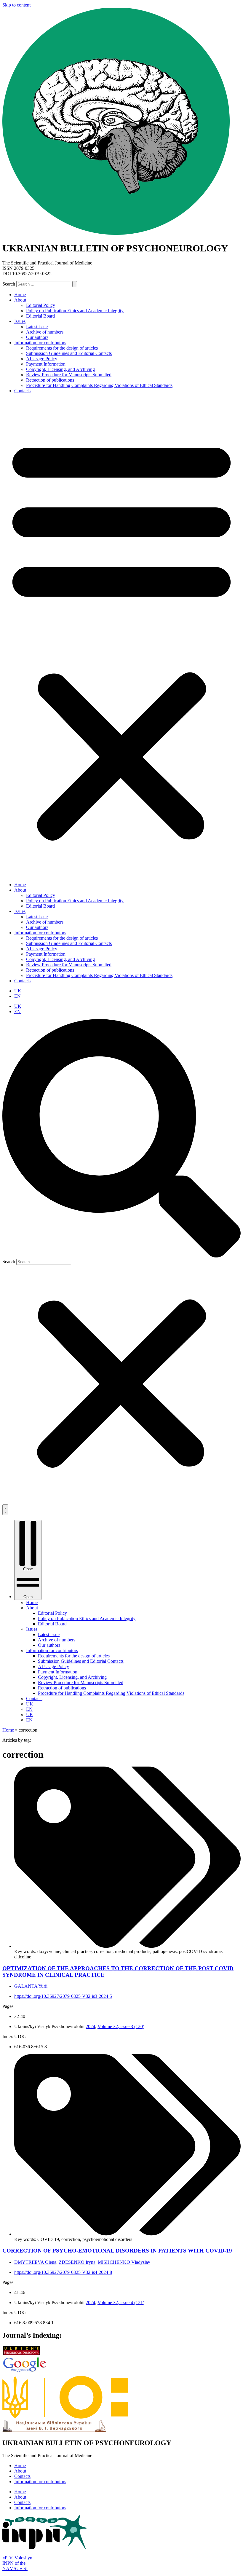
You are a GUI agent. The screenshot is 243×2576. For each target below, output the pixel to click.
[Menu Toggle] (5, 1510)
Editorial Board (40, 316)
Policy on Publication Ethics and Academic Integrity (75, 311)
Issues (20, 321)
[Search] (75, 284)
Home (20, 295)
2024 (90, 2026)
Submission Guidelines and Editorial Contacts (69, 353)
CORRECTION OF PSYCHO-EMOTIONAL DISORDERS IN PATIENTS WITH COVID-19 (117, 2251)
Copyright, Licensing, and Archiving (60, 369)
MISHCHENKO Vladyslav (124, 2262)
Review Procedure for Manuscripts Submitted (69, 375)
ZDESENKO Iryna (77, 2262)
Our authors (37, 337)
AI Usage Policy (42, 359)
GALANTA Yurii (31, 1986)
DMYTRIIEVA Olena (35, 2262)
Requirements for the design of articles (62, 348)
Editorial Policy (41, 305)
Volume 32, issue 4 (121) (121, 2302)
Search (9, 284)
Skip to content (16, 5)
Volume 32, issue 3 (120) (121, 2026)
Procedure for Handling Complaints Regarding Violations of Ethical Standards (99, 385)
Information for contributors (40, 343)
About (20, 300)
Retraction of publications (50, 380)
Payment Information (46, 364)
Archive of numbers (45, 332)
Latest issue (37, 327)
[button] (121, 638)
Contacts (22, 391)
